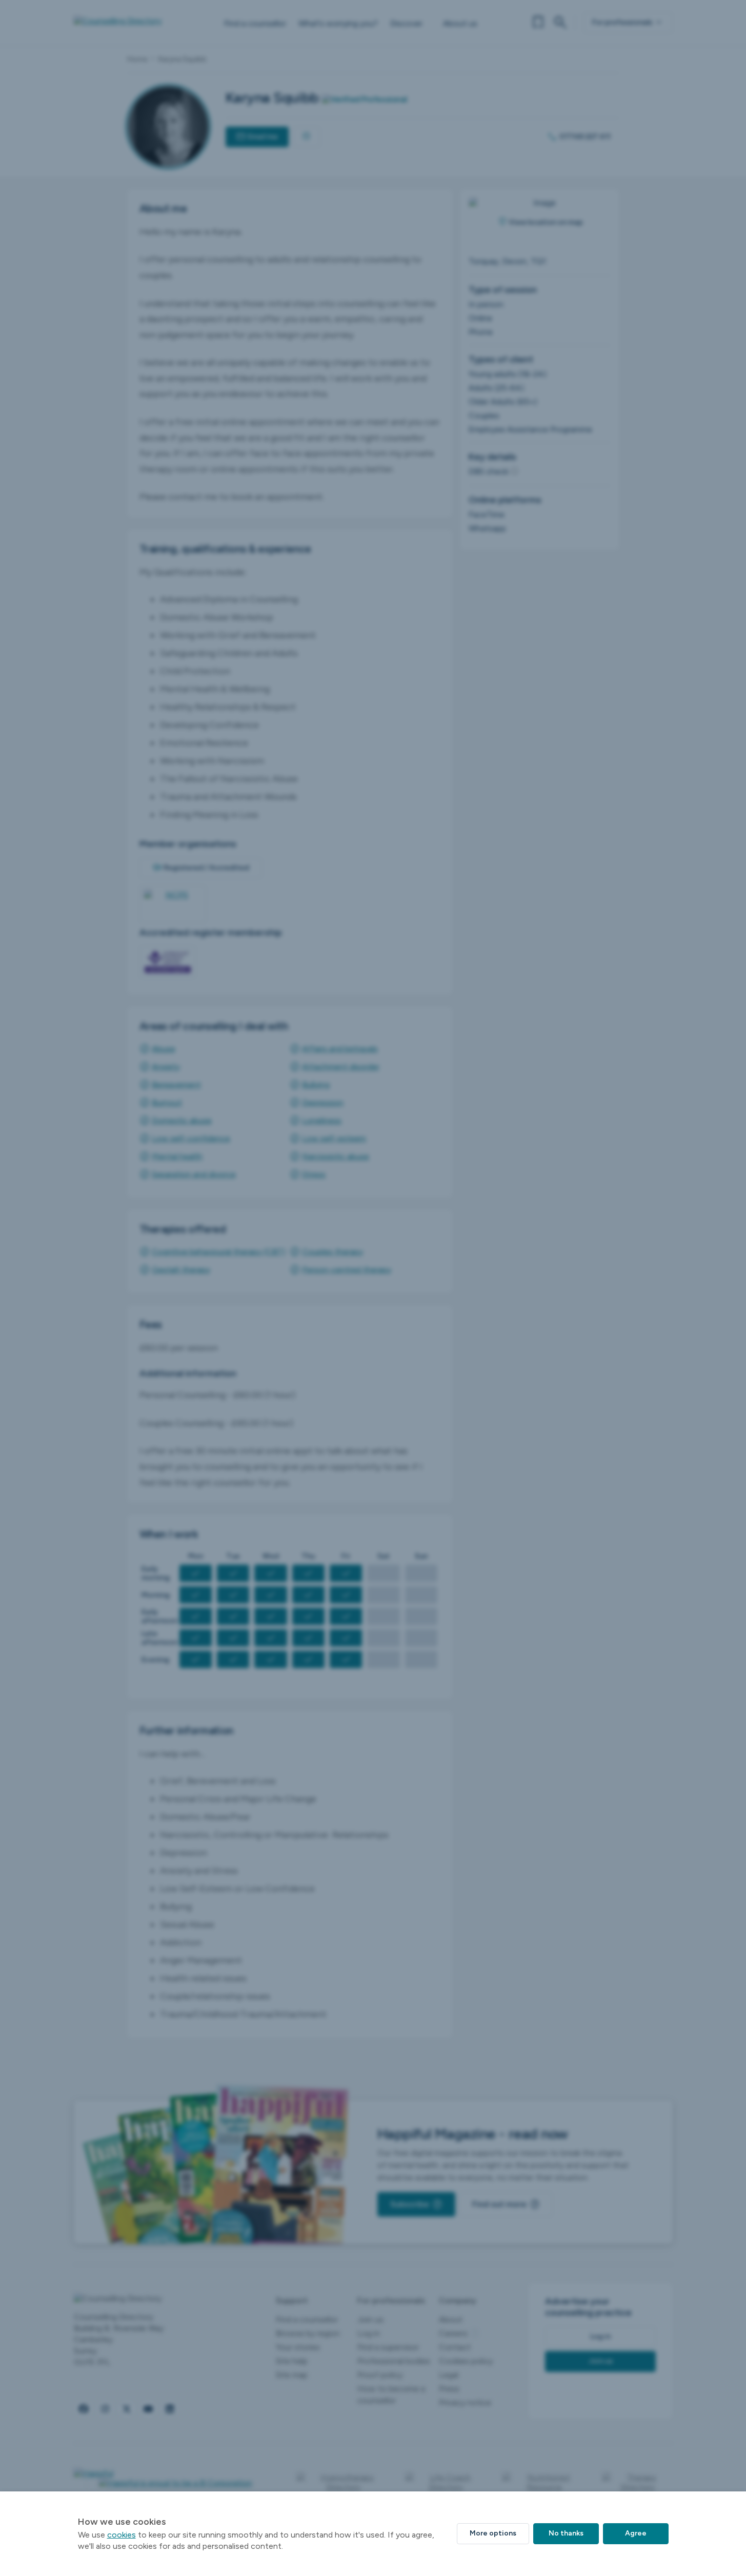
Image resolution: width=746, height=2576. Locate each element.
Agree (636, 2533)
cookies (122, 2535)
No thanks (566, 2533)
